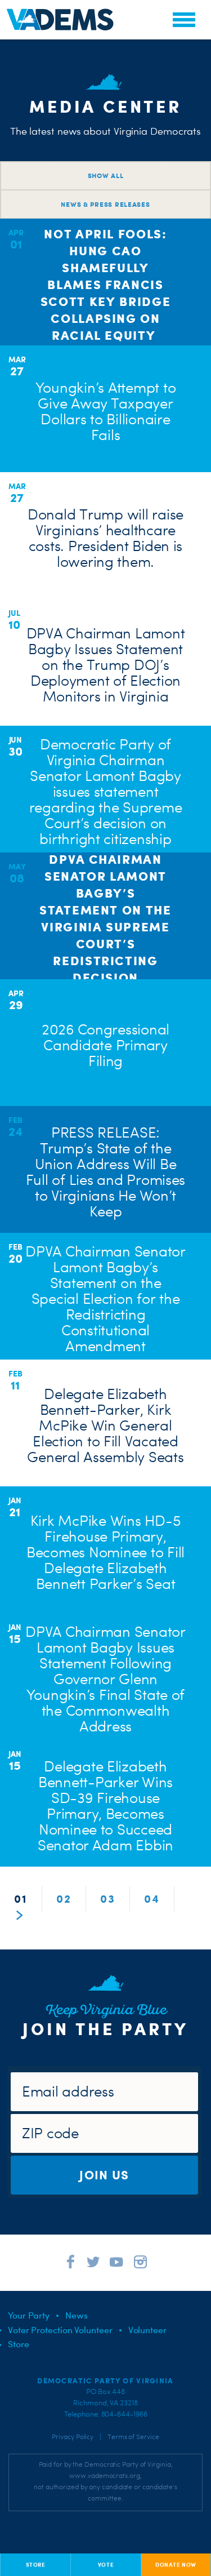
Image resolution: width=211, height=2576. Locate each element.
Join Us (104, 2175)
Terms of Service (133, 2437)
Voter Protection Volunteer (60, 2330)
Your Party (29, 2315)
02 (64, 1898)
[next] (20, 1916)
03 (108, 1898)
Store (19, 2344)
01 (21, 1898)
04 (152, 1898)
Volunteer (147, 2330)
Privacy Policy (73, 2437)
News (77, 2315)
